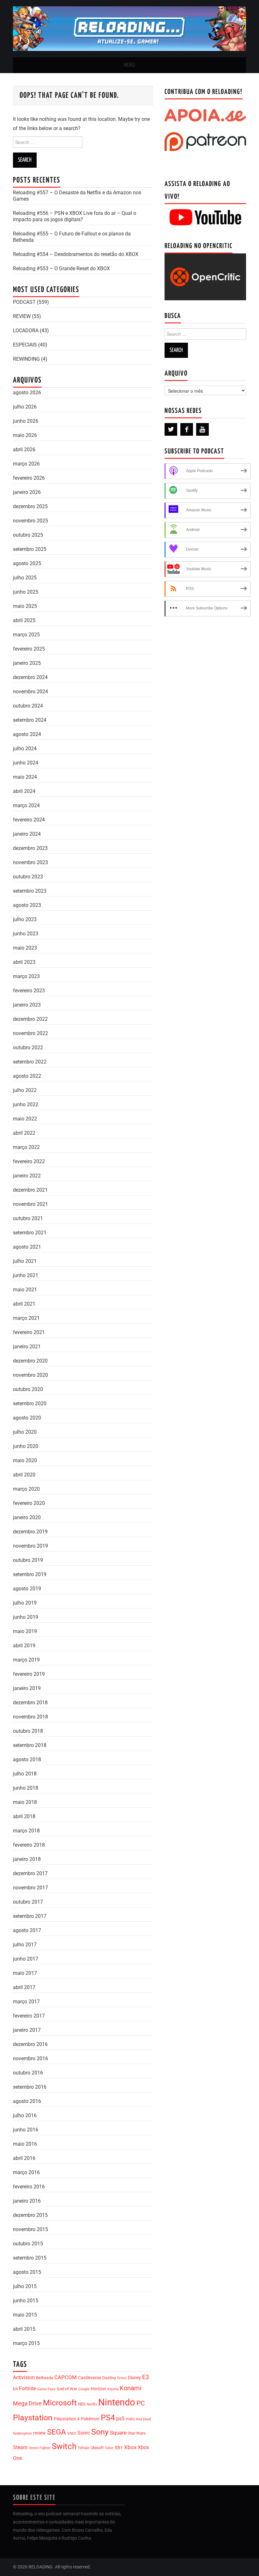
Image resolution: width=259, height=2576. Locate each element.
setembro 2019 (30, 1574)
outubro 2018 (28, 1731)
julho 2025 (25, 578)
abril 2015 (24, 2329)
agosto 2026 (27, 393)
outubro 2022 (28, 1048)
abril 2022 (24, 1133)
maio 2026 (25, 435)
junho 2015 (26, 2301)
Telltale (84, 2448)
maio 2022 (25, 1119)
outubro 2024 (28, 706)
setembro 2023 (30, 891)
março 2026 (26, 464)
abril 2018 (24, 1816)
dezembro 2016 (30, 2044)
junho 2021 (26, 1275)
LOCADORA (26, 331)
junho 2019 (26, 1617)
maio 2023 (25, 948)
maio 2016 (25, 2144)
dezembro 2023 (30, 848)
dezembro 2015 (30, 2215)
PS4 (108, 2418)
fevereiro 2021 (29, 1332)
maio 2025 (25, 606)
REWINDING (26, 359)
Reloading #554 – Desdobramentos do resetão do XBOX (76, 254)
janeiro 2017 (27, 2030)
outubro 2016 (28, 2073)
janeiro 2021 (27, 1347)
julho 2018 (25, 1774)
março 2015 (26, 2343)
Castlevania (90, 2378)
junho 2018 (26, 1788)
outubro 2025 (28, 535)
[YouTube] (202, 429)
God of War (67, 2389)
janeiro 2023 (27, 1005)
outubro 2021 (28, 1218)
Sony (100, 2432)
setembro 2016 (30, 2087)
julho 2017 (25, 1945)
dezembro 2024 (30, 677)
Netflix (92, 2404)
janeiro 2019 (27, 1688)
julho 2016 (25, 2115)
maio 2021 (25, 1290)
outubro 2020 (28, 1389)
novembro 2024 (30, 692)
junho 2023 (26, 934)
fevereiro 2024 (29, 820)
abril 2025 (24, 620)
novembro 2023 (30, 862)
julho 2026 (25, 407)
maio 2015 (25, 2315)
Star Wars (137, 2433)
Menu (129, 65)
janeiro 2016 (27, 2201)
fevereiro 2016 (29, 2187)
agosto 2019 (27, 1589)
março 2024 (26, 805)
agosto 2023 (27, 905)
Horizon (98, 2389)
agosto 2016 (27, 2101)
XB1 (119, 2448)
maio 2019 (25, 1631)
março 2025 (26, 635)
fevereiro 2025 (29, 649)
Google (84, 2389)
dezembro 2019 (30, 1532)
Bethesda (45, 2378)
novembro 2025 (30, 521)
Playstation (33, 2418)
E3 (146, 2377)
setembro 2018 (30, 1745)
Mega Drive (27, 2403)
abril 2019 (24, 1646)
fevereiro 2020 (29, 1503)
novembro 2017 (30, 1888)
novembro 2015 (30, 2229)
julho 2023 (25, 919)
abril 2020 (24, 1475)
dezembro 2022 (30, 1019)
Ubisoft (97, 2448)
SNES (72, 2433)
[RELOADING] (129, 28)
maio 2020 (25, 1460)
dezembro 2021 (30, 1190)
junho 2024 (26, 763)
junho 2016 (26, 2130)
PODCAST (24, 302)
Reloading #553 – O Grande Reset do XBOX (61, 268)
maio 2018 (25, 1802)
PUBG (130, 2419)
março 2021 (26, 1318)
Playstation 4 (67, 2419)
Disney (134, 2378)
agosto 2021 (27, 1247)
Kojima (113, 2389)
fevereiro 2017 (29, 2016)
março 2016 (26, 2172)
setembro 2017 (30, 1916)
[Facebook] (187, 429)
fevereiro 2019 (29, 1674)
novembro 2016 (30, 2058)
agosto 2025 (27, 563)
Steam (20, 2447)
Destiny (109, 2378)
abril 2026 (24, 449)
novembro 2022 (30, 1033)
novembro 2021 (30, 1204)
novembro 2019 (30, 1546)
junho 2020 (26, 1446)
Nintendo (117, 2402)
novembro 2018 (30, 1717)
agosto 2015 (27, 2272)
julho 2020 (25, 1432)
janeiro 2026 (27, 492)
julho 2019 (25, 1603)
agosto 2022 (27, 1076)
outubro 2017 (28, 1902)
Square (118, 2433)
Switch (64, 2446)
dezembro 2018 (30, 1703)
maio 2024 (25, 777)
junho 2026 (26, 421)
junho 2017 (26, 1959)
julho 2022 (25, 1090)
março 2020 (26, 1489)
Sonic (84, 2433)
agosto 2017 (27, 1930)
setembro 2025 (30, 549)
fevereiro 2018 (29, 1845)
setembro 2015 (30, 2258)
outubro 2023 (28, 877)
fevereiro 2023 (29, 991)
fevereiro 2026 (29, 478)
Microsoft (60, 2403)
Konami (131, 2388)
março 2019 (26, 1660)
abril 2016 (24, 2158)
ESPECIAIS (25, 345)
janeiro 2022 (27, 1176)
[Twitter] (171, 429)
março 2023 (26, 976)
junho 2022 (26, 1104)
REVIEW (22, 316)
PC (141, 2403)
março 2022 (26, 1147)
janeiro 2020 (27, 1517)
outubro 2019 (28, 1560)
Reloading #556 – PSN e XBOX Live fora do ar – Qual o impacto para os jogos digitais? (75, 216)
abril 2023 (24, 962)
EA (15, 2389)
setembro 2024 (30, 720)
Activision (24, 2377)
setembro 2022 (30, 1062)
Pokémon (90, 2419)
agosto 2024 (27, 734)
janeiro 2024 (27, 834)
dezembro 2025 (30, 506)
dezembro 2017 (30, 1873)
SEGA (57, 2432)
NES (82, 2404)
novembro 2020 (30, 1375)
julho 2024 (25, 748)
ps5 (120, 2419)
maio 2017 (25, 1973)
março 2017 (26, 2002)
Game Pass (46, 2389)
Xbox (130, 2447)
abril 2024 (24, 791)
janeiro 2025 (27, 663)
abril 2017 (24, 1987)
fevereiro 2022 (29, 1161)
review (39, 2433)
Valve (109, 2448)
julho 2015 (25, 2286)
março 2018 (26, 1831)
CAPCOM (66, 2377)
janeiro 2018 (27, 1859)
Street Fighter (40, 2448)
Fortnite (27, 2389)
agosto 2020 (27, 1418)
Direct (122, 2378)
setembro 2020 (30, 1403)
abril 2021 (24, 1304)
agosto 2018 (27, 1759)
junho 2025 (26, 592)
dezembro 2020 (30, 1361)
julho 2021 (25, 1261)
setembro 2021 (30, 1233)
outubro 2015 (28, 2244)
